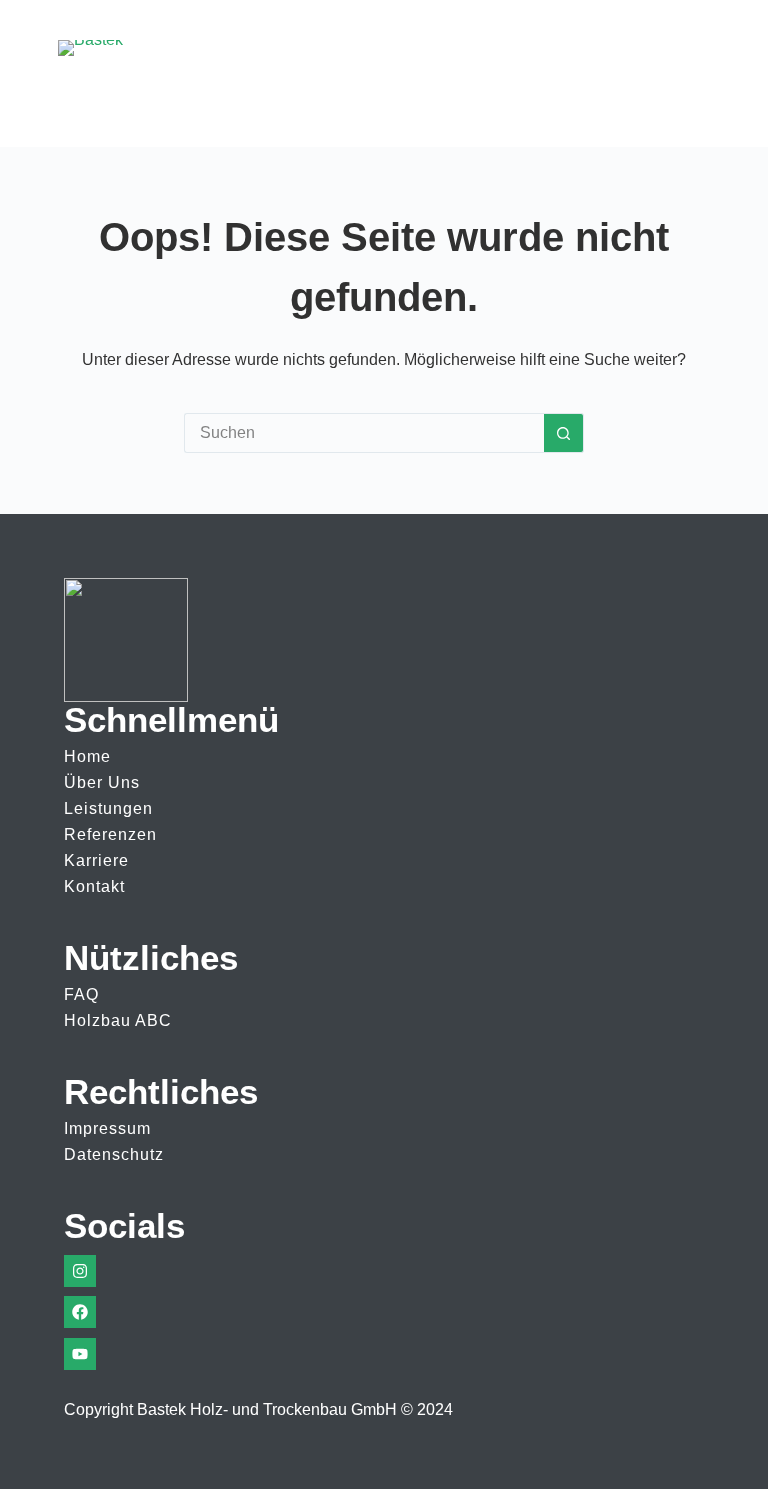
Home (87, 756)
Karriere (96, 860)
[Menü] (692, 74)
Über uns (102, 782)
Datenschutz (114, 1154)
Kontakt (94, 886)
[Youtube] (80, 1354)
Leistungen (108, 808)
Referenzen (110, 834)
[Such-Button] (564, 433)
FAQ (81, 994)
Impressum (107, 1128)
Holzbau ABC (118, 1020)
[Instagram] (80, 1271)
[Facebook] (80, 1312)
